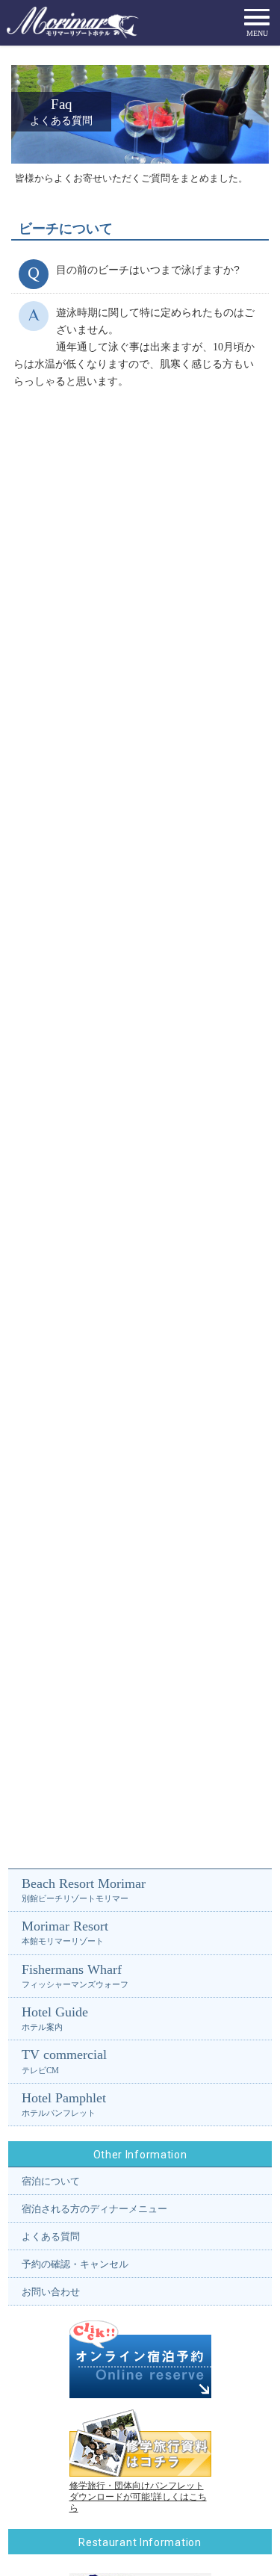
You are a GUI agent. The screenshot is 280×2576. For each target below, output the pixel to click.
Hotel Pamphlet (64, 2104)
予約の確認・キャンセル (75, 2264)
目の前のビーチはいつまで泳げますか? (148, 270)
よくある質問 (51, 2236)
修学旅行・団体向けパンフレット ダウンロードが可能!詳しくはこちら (138, 2497)
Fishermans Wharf (75, 1975)
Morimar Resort (65, 1932)
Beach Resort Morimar (84, 1889)
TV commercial (64, 2061)
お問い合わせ (51, 2292)
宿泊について (51, 2181)
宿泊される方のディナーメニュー (94, 2209)
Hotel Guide (55, 2018)
